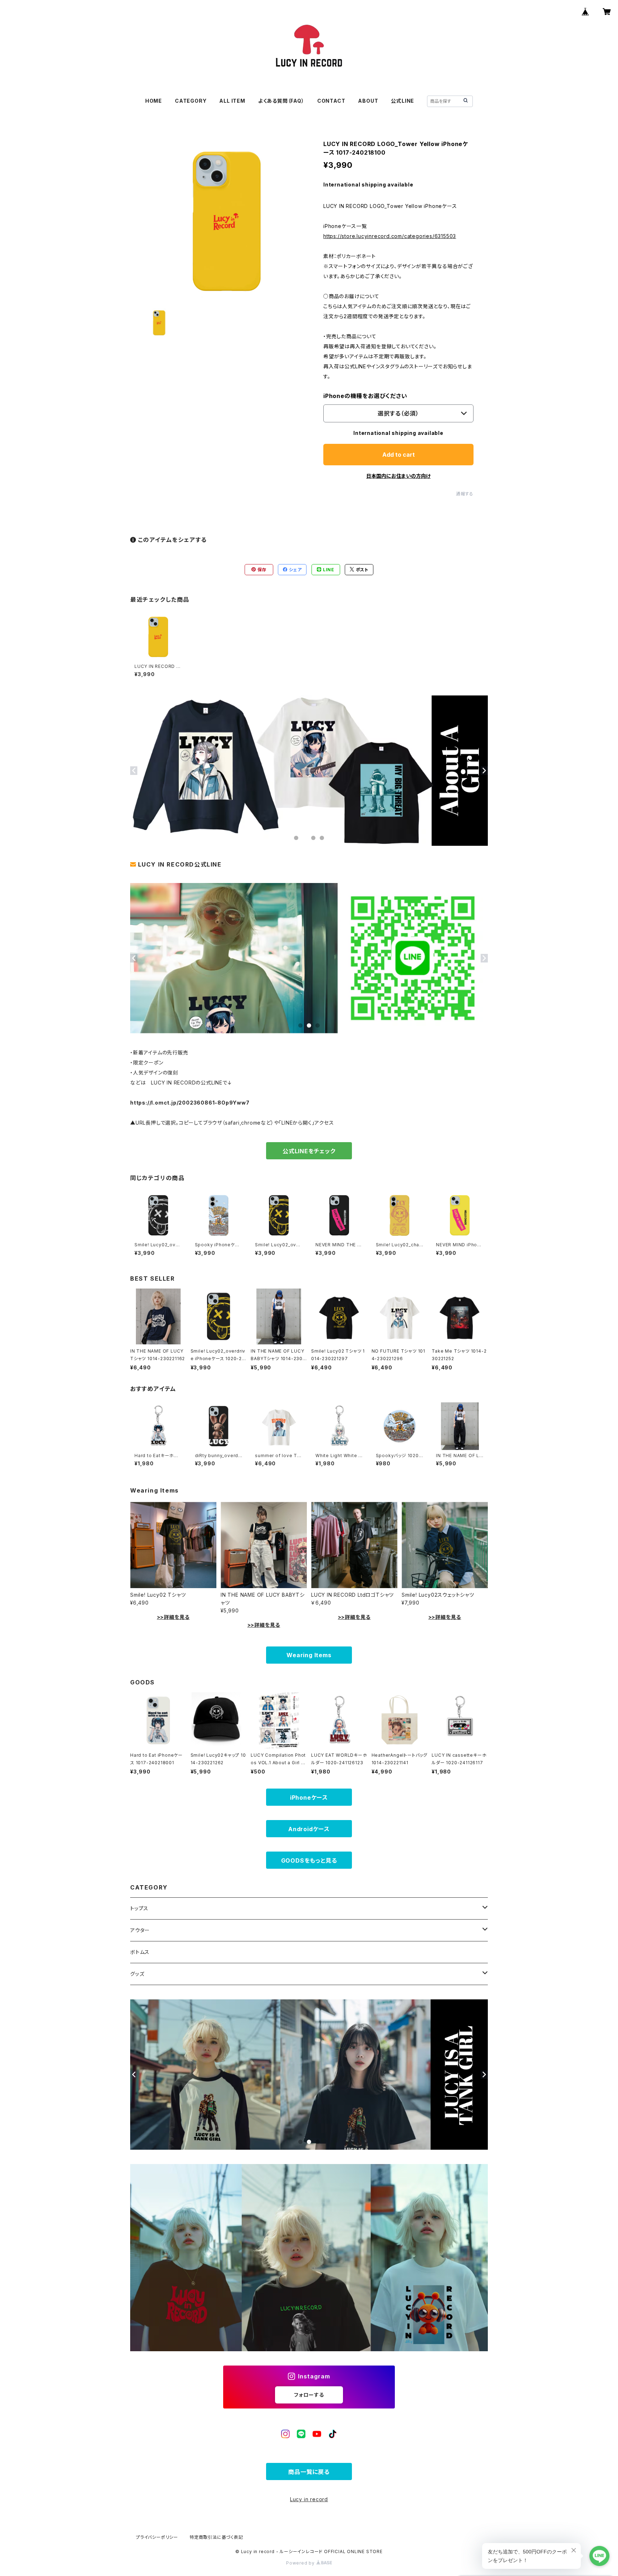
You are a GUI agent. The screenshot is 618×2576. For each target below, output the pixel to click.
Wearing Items (309, 1655)
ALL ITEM (232, 101)
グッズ (137, 1974)
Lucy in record (309, 2499)
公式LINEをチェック (309, 1151)
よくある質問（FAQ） (281, 101)
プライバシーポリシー (157, 2537)
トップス (139, 1908)
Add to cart (399, 455)
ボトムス (140, 1952)
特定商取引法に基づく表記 (216, 2537)
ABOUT (368, 101)
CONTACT (331, 101)
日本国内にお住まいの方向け (398, 476)
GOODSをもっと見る (309, 1861)
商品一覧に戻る (309, 2472)
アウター (140, 1930)
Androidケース (309, 1829)
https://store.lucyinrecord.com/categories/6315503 (390, 236)
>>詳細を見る (173, 1617)
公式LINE (403, 101)
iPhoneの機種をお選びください (365, 396)
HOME (154, 101)
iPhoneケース (309, 1798)
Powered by (301, 2563)
